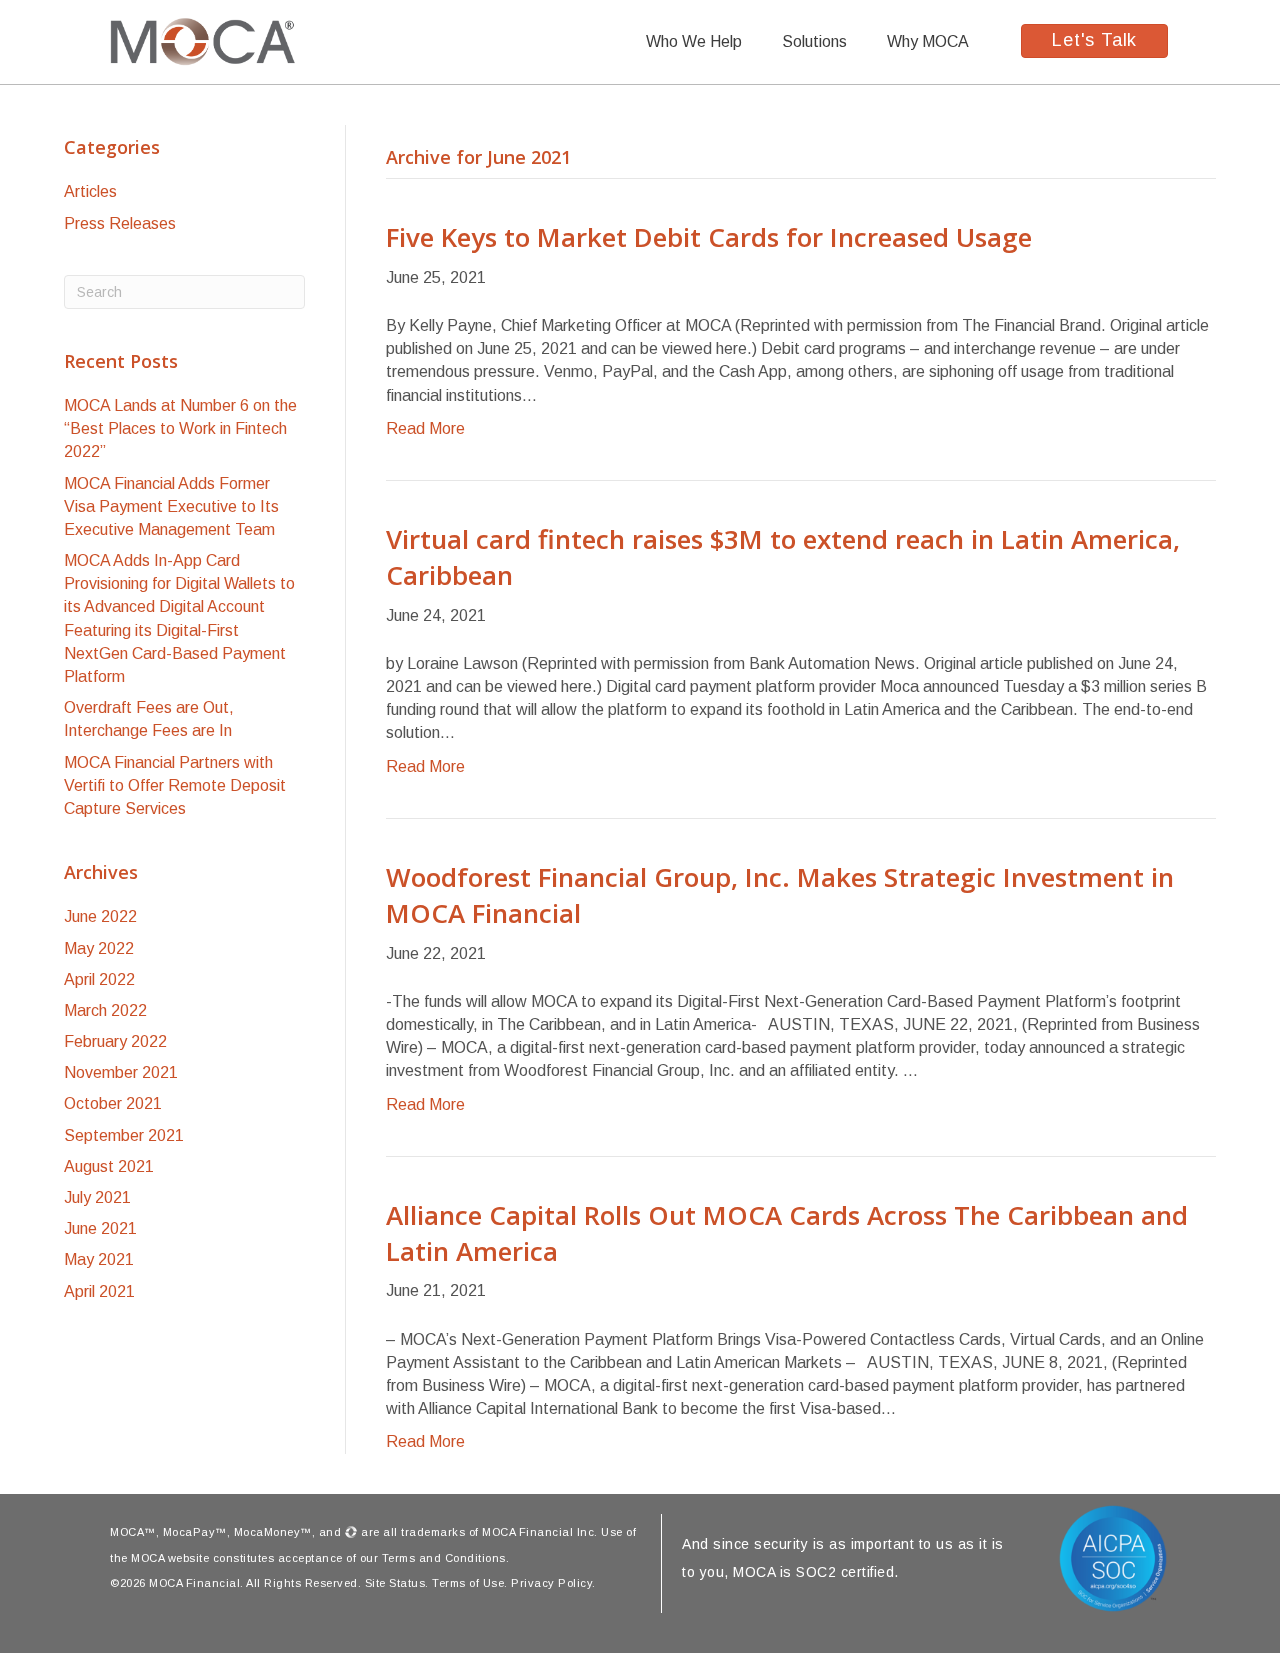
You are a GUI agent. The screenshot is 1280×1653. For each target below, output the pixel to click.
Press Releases (120, 223)
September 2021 (124, 1135)
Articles (90, 191)
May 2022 (99, 948)
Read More (425, 428)
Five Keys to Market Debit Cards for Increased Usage (709, 237)
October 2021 (113, 1103)
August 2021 (109, 1166)
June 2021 (100, 1228)
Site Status (395, 1583)
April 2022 (99, 979)
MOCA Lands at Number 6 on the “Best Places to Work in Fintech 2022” (180, 428)
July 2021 (97, 1197)
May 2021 (99, 1259)
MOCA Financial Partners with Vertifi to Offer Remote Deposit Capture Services (175, 785)
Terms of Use (468, 1583)
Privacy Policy (551, 1583)
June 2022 (100, 916)
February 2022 (115, 1041)
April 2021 (99, 1291)
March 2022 (105, 1010)
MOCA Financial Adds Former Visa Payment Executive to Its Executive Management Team (171, 506)
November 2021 (121, 1072)
